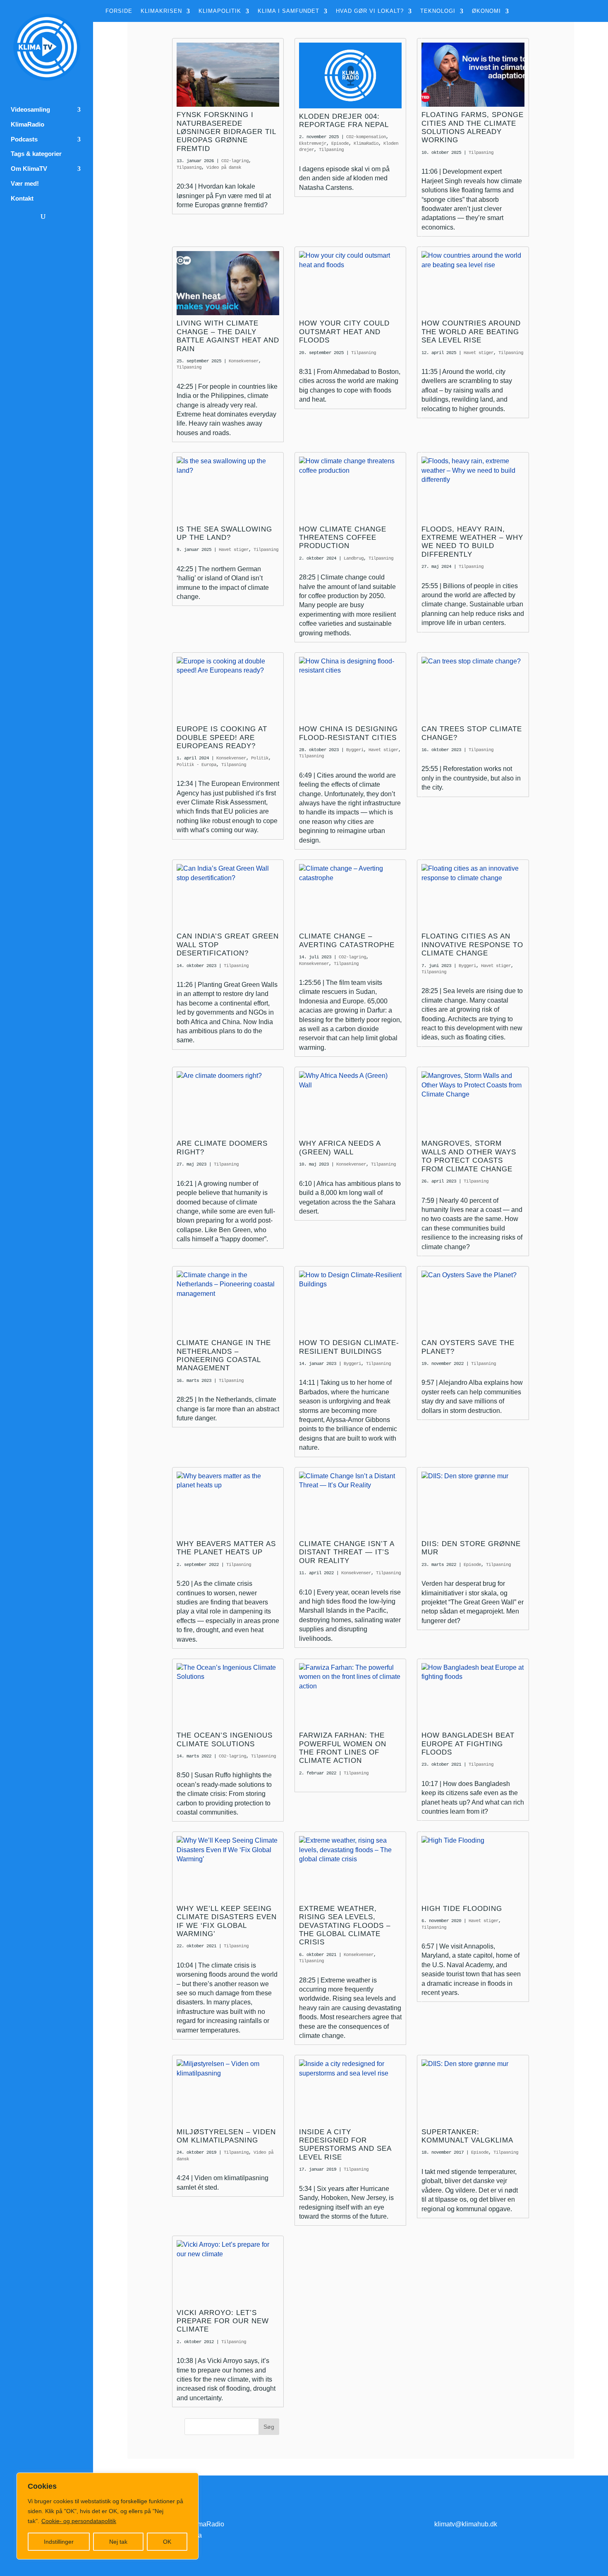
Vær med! (25, 184)
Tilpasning (189, 168)
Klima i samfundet (288, 11)
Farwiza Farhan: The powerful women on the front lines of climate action (343, 1748)
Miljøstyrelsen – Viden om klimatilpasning (226, 2136)
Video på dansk (224, 168)
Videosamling (30, 110)
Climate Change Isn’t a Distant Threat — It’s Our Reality (347, 1552)
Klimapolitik (220, 11)
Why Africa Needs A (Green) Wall (340, 1148)
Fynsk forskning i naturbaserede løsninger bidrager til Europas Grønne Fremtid (226, 132)
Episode (340, 144)
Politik (260, 758)
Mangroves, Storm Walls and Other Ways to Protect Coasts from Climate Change (469, 1156)
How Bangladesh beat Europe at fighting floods (468, 1744)
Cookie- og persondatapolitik (79, 2521)
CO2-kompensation (366, 137)
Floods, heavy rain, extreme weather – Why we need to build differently (472, 542)
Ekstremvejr (313, 144)
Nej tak (118, 2542)
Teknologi (438, 11)
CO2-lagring (235, 161)
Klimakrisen (161, 11)
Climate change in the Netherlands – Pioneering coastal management (224, 1355)
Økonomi (486, 11)
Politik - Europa (196, 765)
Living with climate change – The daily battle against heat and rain (228, 336)
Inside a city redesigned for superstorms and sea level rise (345, 2145)
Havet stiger (479, 353)
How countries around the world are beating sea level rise (471, 332)
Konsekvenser (244, 361)
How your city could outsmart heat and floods (344, 332)
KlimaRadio (28, 124)
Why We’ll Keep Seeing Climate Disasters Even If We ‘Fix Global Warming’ (227, 1921)
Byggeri (355, 750)
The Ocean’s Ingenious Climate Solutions (225, 1739)
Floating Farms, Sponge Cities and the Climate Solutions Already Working (473, 127)
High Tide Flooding (462, 1909)
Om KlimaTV (29, 169)
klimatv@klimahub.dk (466, 2524)
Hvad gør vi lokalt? (370, 11)
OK (167, 2542)
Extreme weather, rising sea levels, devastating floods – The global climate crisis (345, 1926)
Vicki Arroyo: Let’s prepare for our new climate (223, 2321)
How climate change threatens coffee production (343, 538)
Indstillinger (59, 2542)
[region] (108, 2516)
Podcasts (24, 139)
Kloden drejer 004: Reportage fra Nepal (344, 121)
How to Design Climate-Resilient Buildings (349, 1347)
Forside (119, 11)
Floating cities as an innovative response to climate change (472, 945)
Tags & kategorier (36, 154)
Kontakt (22, 199)
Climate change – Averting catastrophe (347, 940)
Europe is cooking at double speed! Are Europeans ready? (222, 737)
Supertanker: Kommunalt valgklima (467, 2136)
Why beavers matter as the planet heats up (226, 1548)
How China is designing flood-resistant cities (348, 733)
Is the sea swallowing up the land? (224, 533)
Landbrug (354, 558)
